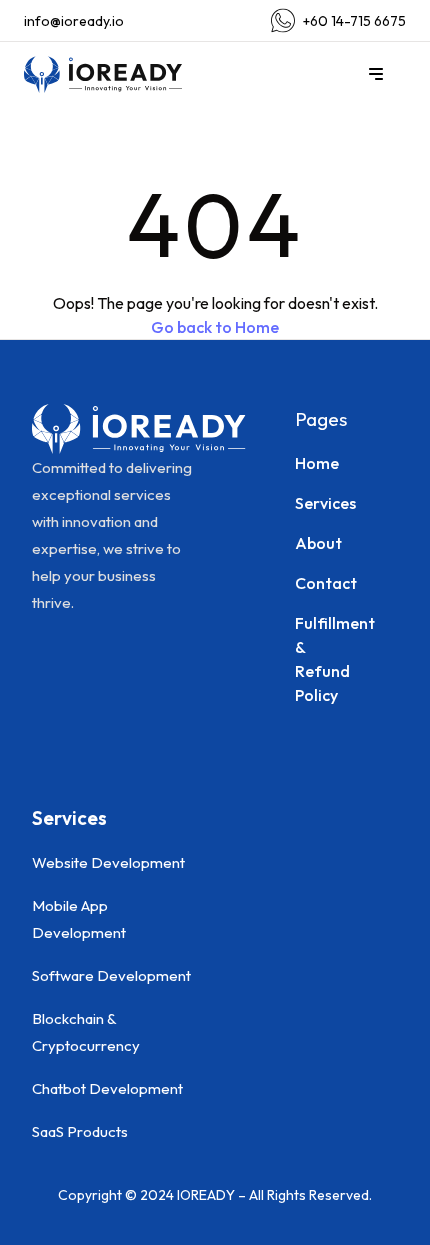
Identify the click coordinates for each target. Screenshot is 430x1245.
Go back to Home (215, 327)
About (314, 543)
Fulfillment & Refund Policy (314, 659)
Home (314, 463)
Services (314, 503)
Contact (314, 583)
